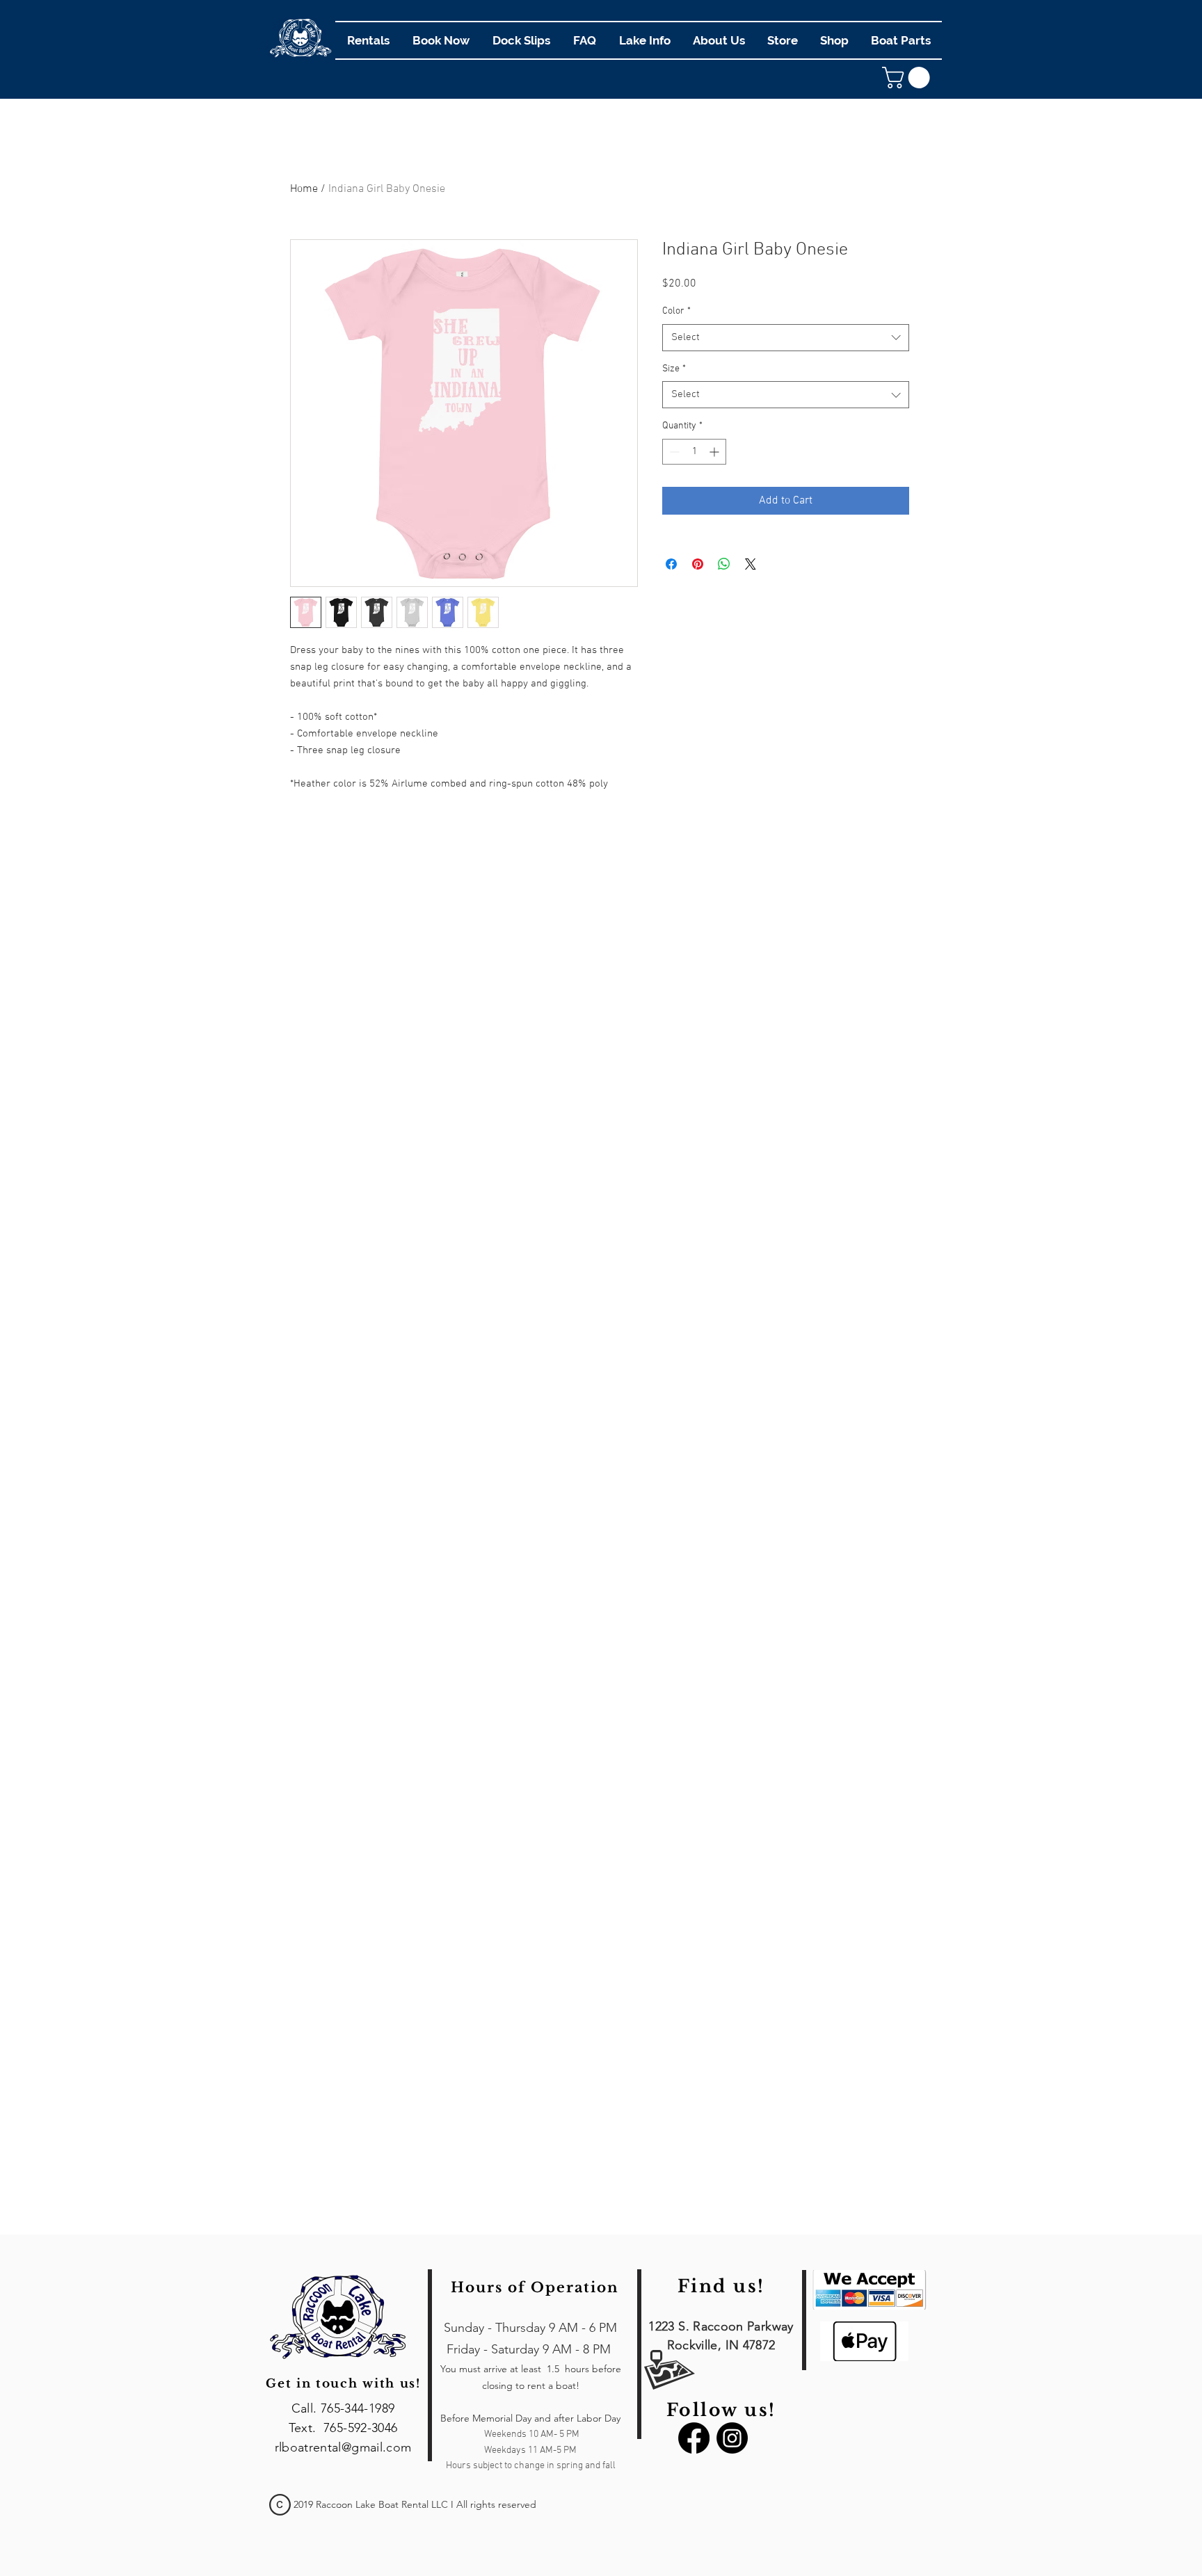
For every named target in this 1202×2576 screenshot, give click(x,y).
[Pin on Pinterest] (698, 564)
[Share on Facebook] (671, 564)
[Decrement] (673, 452)
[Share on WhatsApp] (724, 564)
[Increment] (715, 452)
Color (676, 311)
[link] (908, 78)
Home (304, 189)
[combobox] (786, 338)
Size (674, 369)
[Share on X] (751, 564)
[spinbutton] (694, 452)
